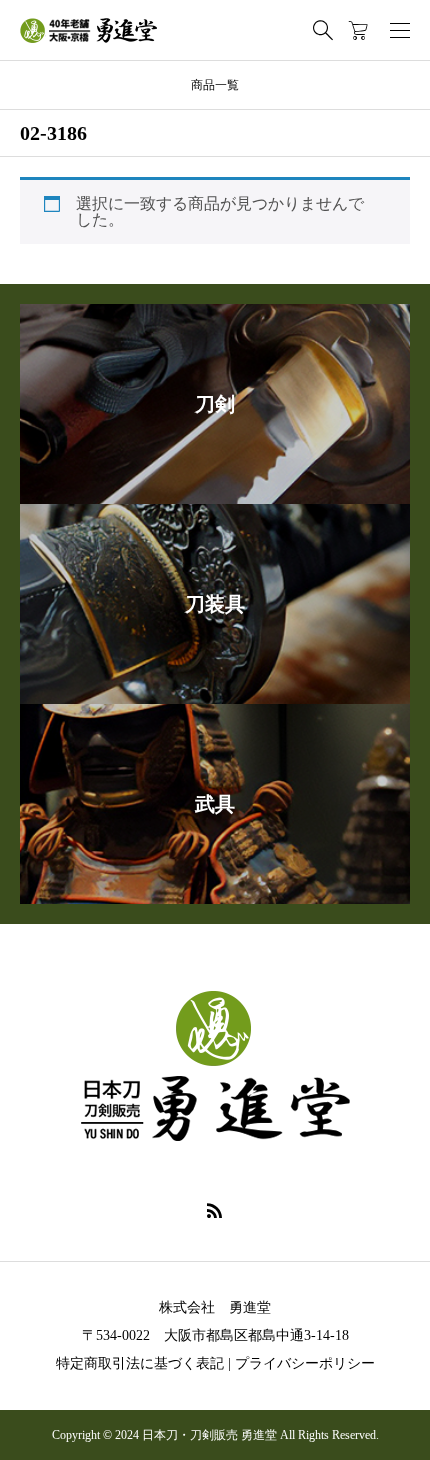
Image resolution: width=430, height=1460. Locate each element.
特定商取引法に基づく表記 (140, 1363)
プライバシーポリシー (305, 1363)
